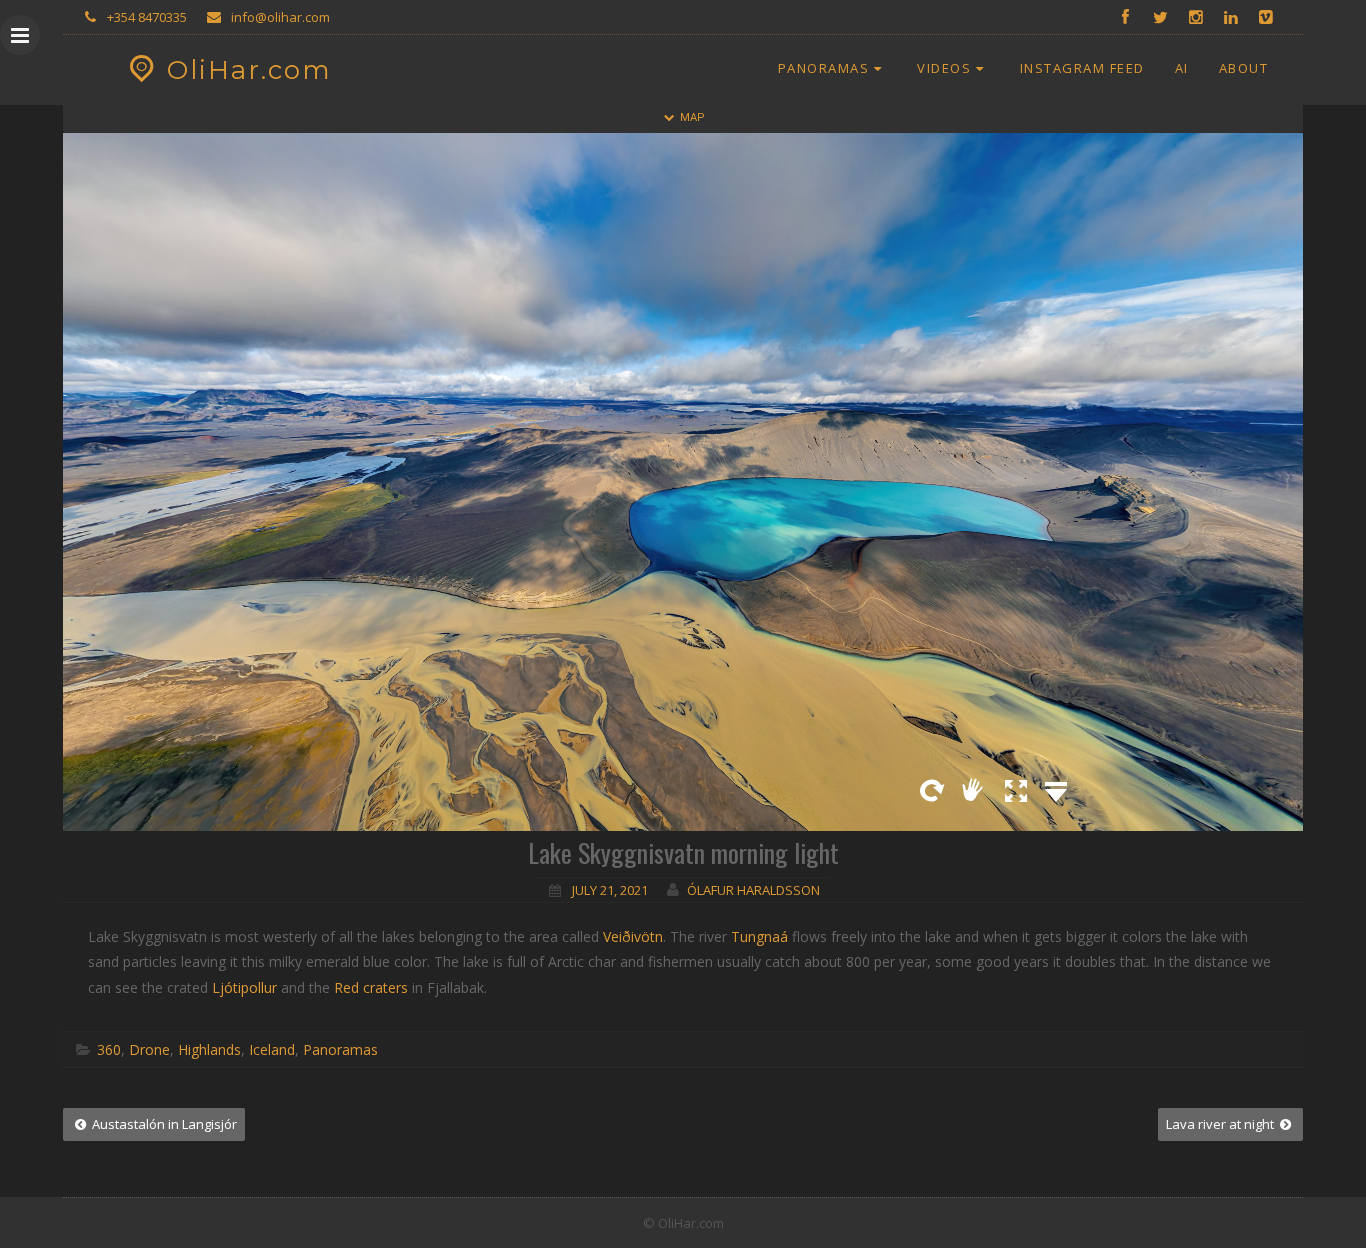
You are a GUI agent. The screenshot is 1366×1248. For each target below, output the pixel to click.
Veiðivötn (633, 936)
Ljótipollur (244, 987)
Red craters (371, 987)
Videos (944, 68)
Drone (149, 1049)
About (1244, 68)
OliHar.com (249, 70)
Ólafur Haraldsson (753, 890)
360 (109, 1049)
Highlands (209, 1049)
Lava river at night (1221, 1124)
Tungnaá (759, 936)
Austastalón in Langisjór (163, 1124)
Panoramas (824, 68)
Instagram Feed (1082, 68)
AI (1182, 68)
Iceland (272, 1049)
